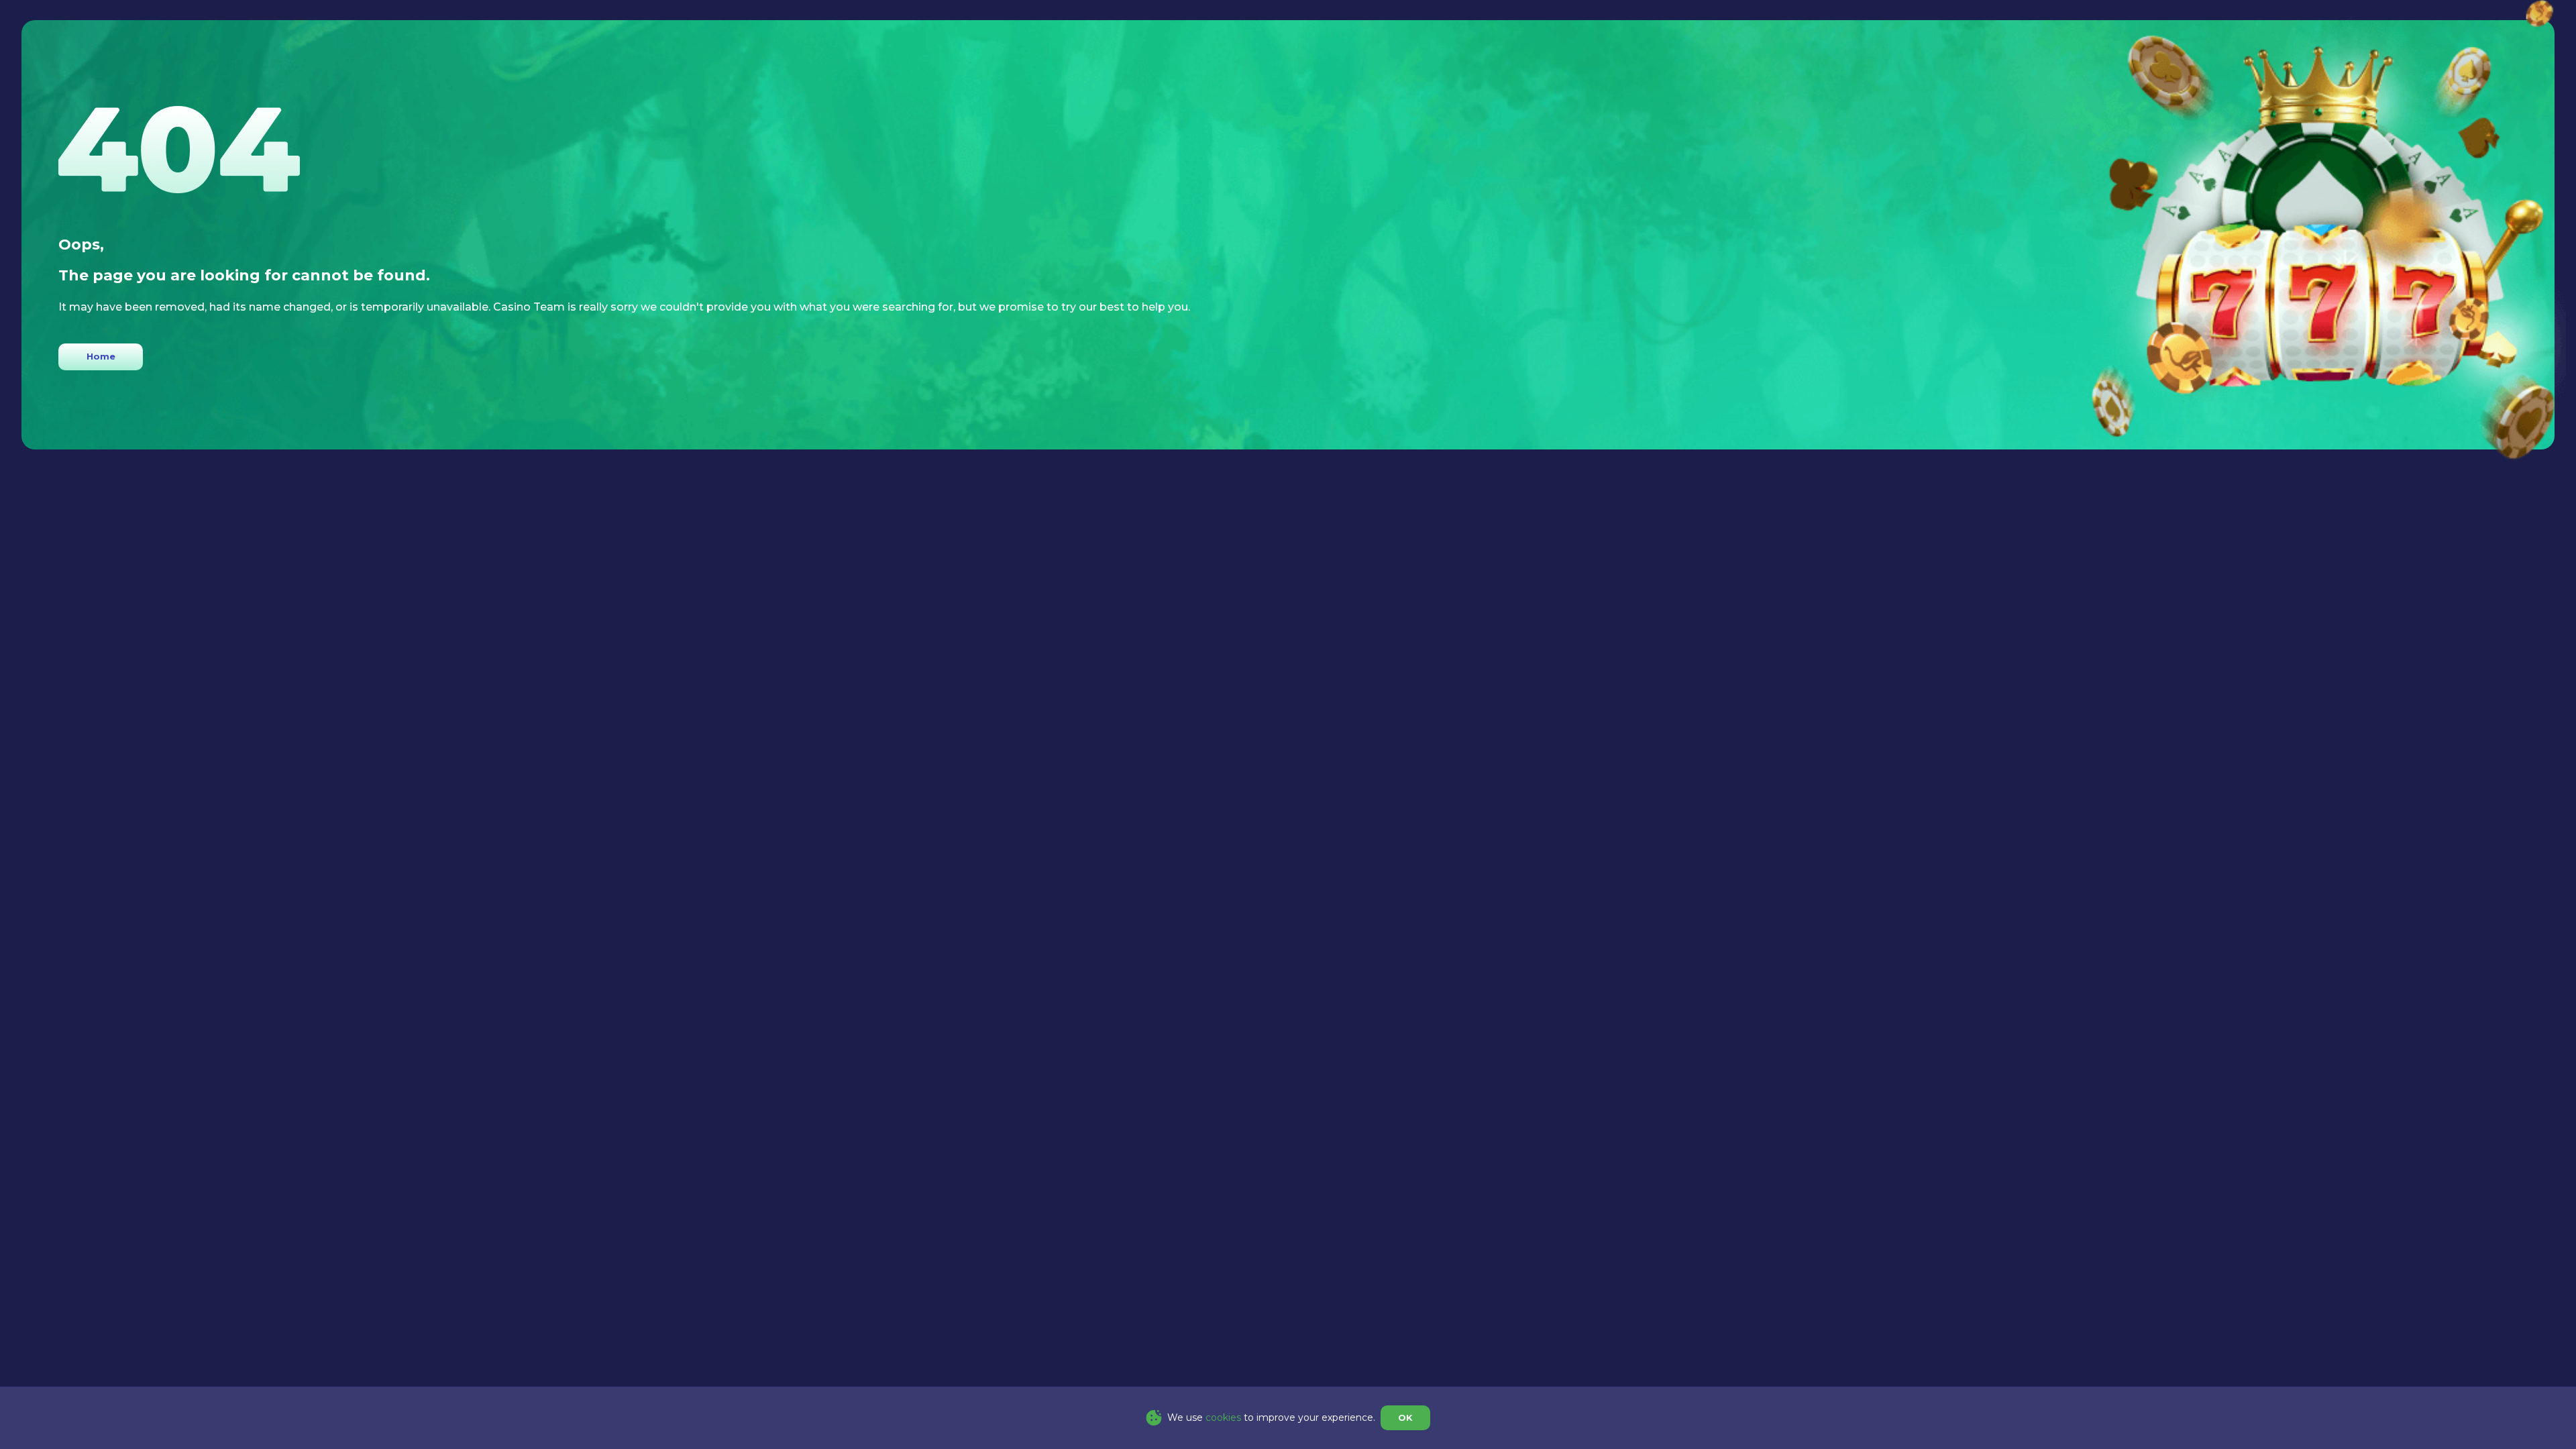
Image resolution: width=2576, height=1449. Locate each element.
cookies (1223, 1417)
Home (101, 356)
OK (1405, 1417)
